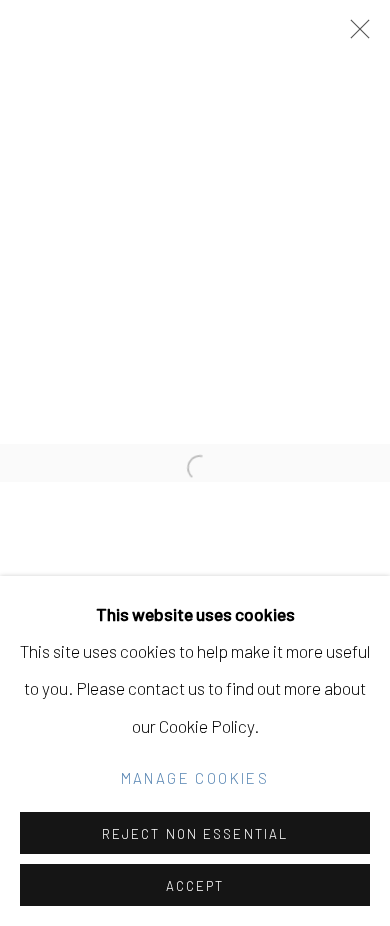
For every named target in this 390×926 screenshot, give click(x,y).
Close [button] (355, 35)
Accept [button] (195, 886)
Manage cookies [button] (195, 778)
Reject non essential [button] (195, 834)
